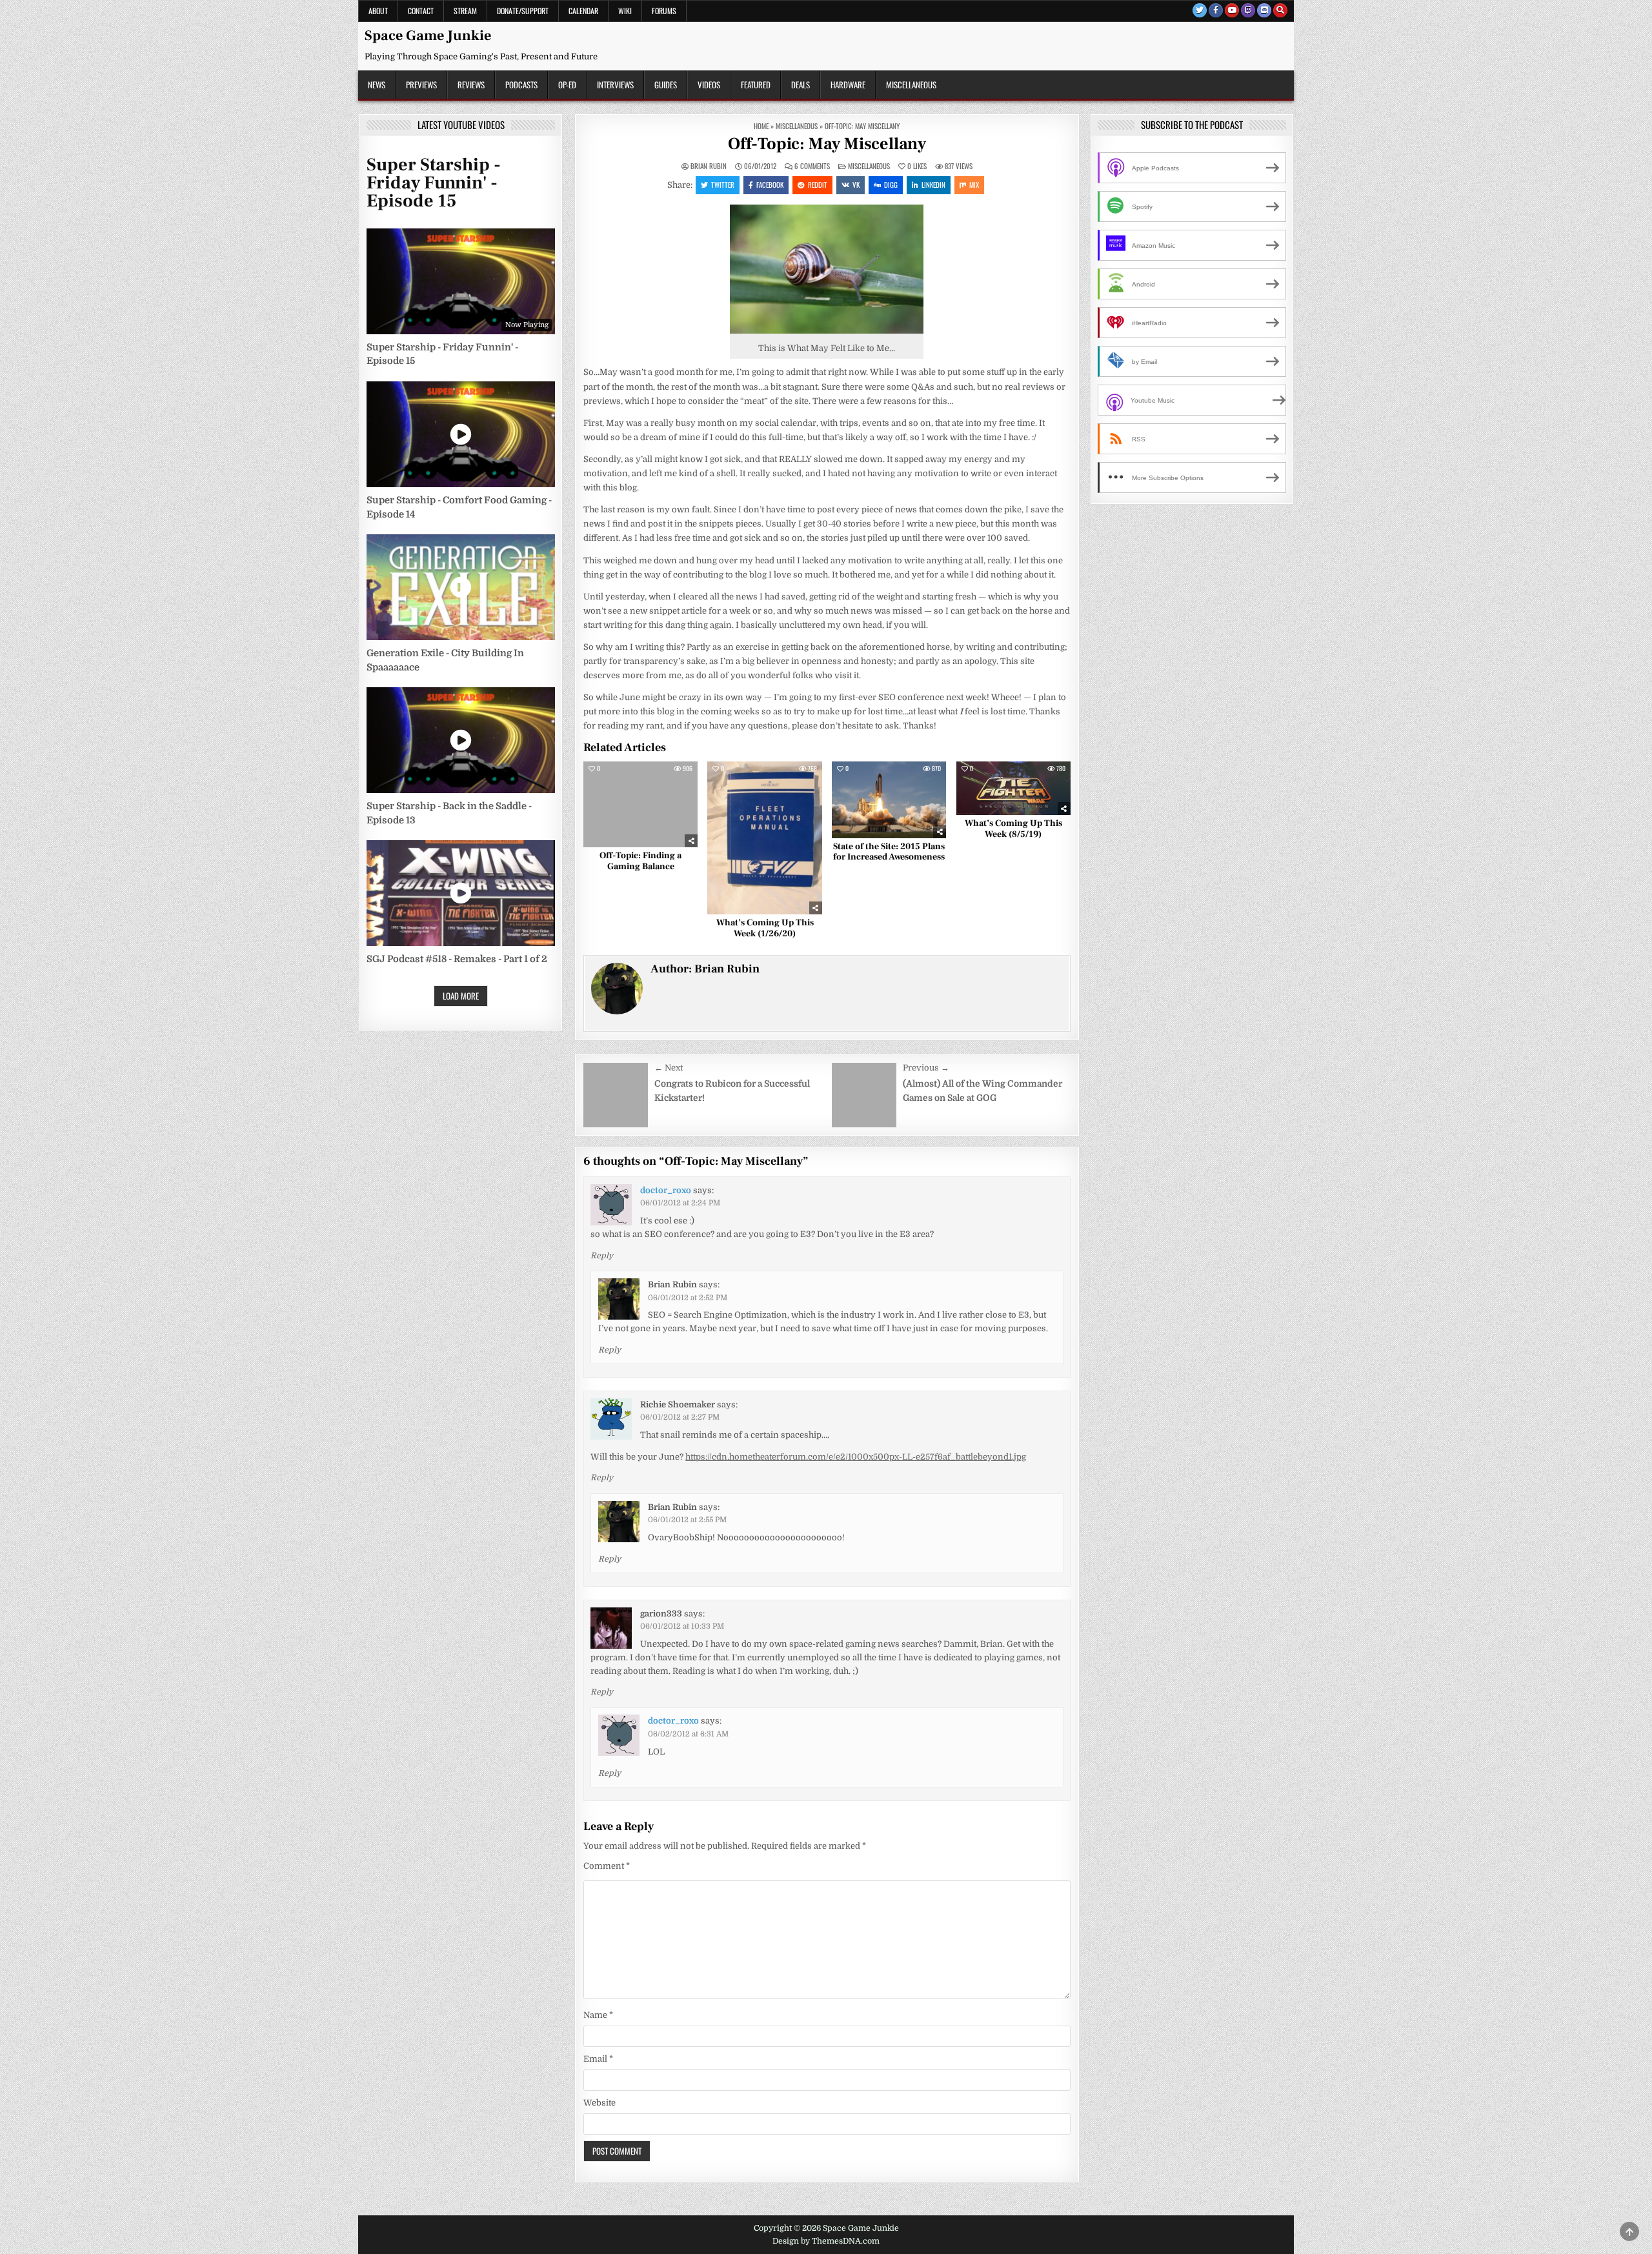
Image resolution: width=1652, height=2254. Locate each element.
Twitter (723, 185)
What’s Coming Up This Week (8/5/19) (1013, 829)
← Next (669, 1068)
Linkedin (933, 185)
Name (598, 2015)
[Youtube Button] (1232, 10)
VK (856, 185)
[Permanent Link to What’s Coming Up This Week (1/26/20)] (764, 838)
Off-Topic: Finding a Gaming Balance (640, 861)
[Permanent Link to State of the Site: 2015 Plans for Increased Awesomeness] (889, 800)
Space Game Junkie (428, 35)
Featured (756, 85)
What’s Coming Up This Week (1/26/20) (765, 928)
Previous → (926, 1068)
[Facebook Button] (1216, 10)
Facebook (770, 185)
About (378, 11)
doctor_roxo (666, 1190)
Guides (666, 85)
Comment (607, 1866)
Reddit (818, 185)
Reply (602, 1256)
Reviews (471, 85)
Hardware (848, 85)
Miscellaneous (911, 85)
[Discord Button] (1264, 10)
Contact (421, 11)
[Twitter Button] (1200, 10)
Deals (801, 85)
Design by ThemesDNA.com (826, 2241)
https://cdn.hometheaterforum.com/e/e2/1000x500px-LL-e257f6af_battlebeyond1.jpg (856, 1457)
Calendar (583, 11)
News (377, 85)
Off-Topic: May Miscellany (827, 144)
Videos (709, 85)
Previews (421, 85)
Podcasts (521, 85)
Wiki (625, 11)
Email (598, 2059)
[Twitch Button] (1248, 10)
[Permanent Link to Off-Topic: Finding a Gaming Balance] (640, 804)
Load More (461, 996)
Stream (465, 11)
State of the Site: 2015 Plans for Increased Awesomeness (889, 852)
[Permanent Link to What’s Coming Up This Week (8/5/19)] (1013, 788)
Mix (974, 185)
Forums (664, 11)
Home (761, 126)
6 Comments (812, 166)
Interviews (615, 85)
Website (599, 2103)
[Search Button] (1280, 10)
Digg (891, 185)
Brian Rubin (709, 166)
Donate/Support (523, 11)
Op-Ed (567, 85)
